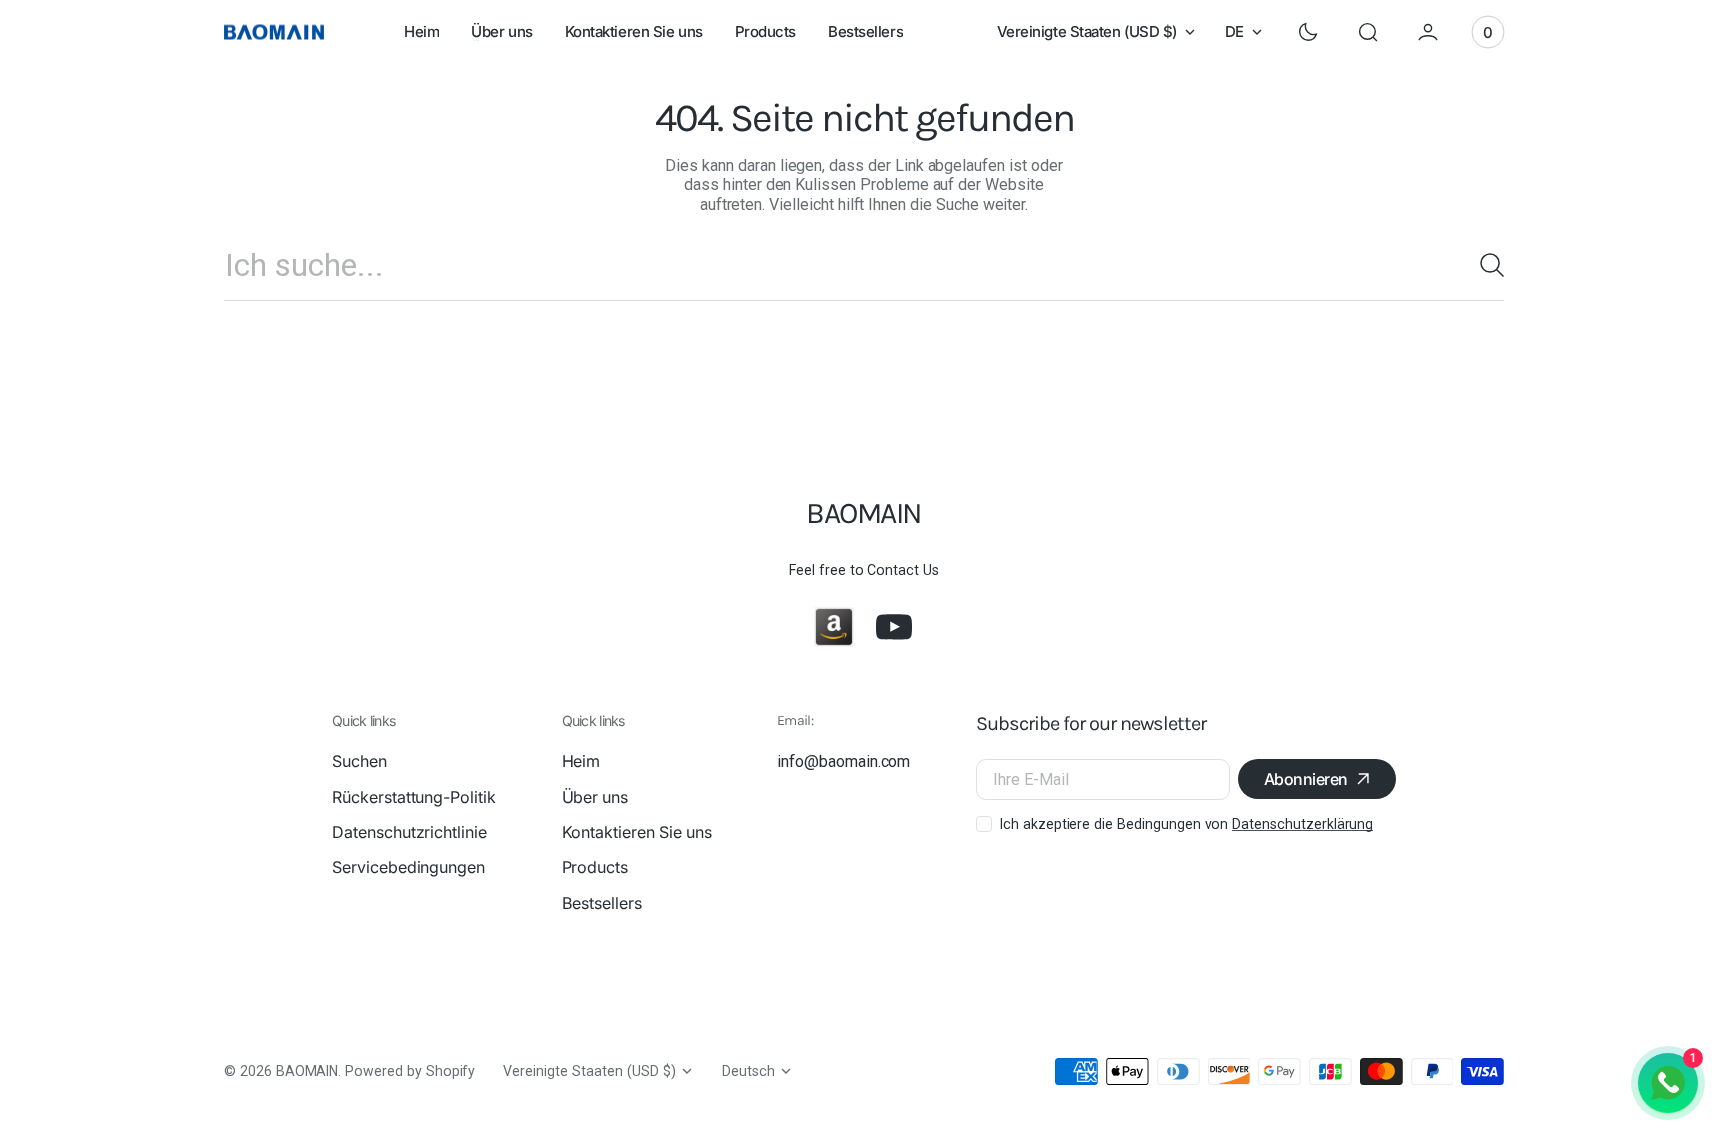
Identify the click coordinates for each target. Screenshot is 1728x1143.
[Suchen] (1484, 265)
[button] (1368, 32)
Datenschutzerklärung (1302, 824)
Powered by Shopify (410, 1071)
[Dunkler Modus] (1308, 32)
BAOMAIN (307, 1071)
